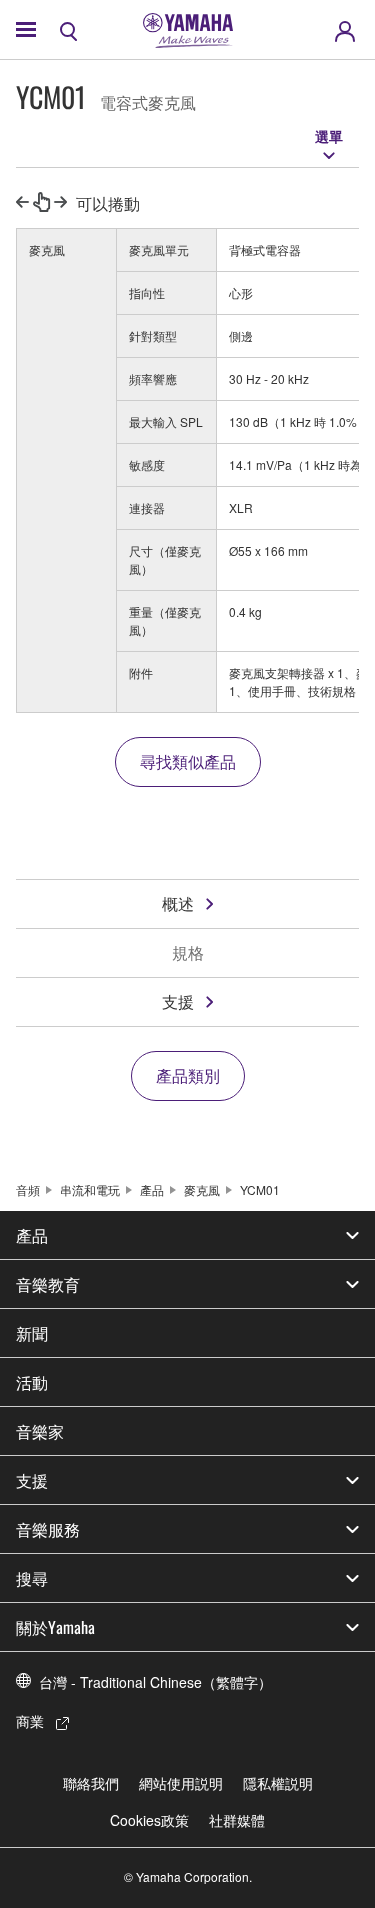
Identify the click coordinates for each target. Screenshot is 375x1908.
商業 (30, 1721)
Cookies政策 (149, 1820)
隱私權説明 (278, 1783)
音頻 (28, 1189)
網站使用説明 (181, 1783)
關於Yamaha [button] (55, 1627)
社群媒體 (237, 1820)
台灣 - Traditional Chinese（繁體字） (155, 1682)
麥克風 (202, 1189)
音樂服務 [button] (48, 1529)
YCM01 (260, 1189)
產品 (152, 1189)
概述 (178, 903)
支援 (178, 1001)
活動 (32, 1382)
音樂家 (40, 1431)
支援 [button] (32, 1480)
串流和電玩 (90, 1189)
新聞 (32, 1333)
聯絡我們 (91, 1783)
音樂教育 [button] (48, 1284)
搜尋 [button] (32, 1578)
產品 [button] (32, 1235)
